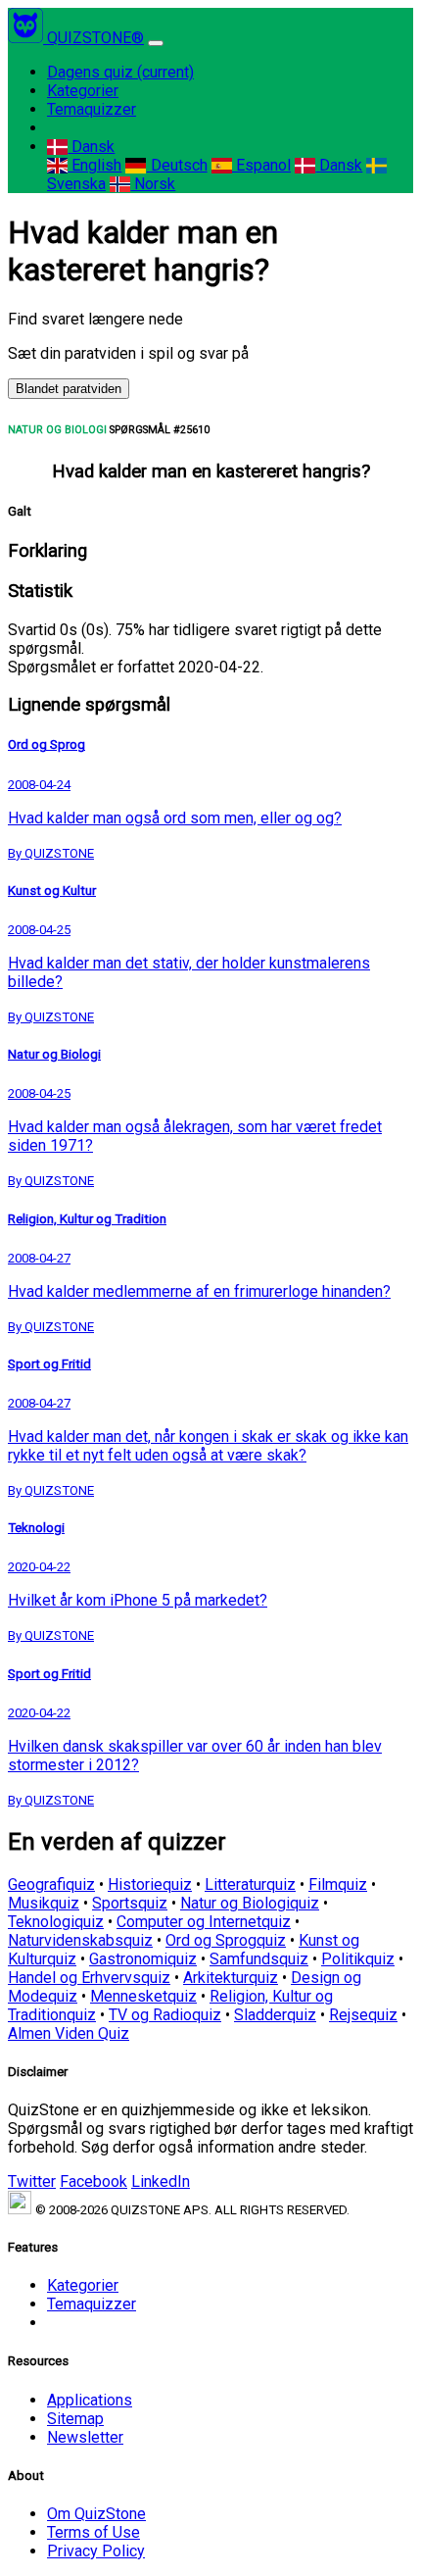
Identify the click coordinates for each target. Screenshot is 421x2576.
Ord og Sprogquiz (226, 1940)
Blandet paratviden (69, 389)
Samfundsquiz (259, 1959)
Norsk (153, 184)
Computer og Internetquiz (204, 1922)
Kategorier (83, 91)
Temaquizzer (92, 109)
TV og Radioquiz (165, 2015)
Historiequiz (150, 1884)
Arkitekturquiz (231, 1978)
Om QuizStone (96, 2514)
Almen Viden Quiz (69, 2033)
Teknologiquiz (56, 1922)
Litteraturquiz (250, 1884)
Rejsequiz (363, 2015)
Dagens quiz (120, 72)
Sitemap (75, 2419)
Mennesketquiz (143, 1996)
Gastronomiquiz (143, 1959)
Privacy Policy (96, 2551)
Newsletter (85, 2437)
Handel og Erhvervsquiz (89, 1978)
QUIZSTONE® (95, 38)
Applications (90, 2400)
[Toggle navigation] (156, 43)
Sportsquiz (130, 1903)
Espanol (261, 165)
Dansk (91, 147)
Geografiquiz (51, 1884)
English (94, 165)
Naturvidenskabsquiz (80, 1940)
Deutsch (177, 165)
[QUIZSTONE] (27, 38)
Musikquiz (44, 1903)
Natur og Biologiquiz (250, 1903)
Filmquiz (338, 1884)
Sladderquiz (275, 2015)
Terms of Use (94, 2532)
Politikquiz (358, 1959)
